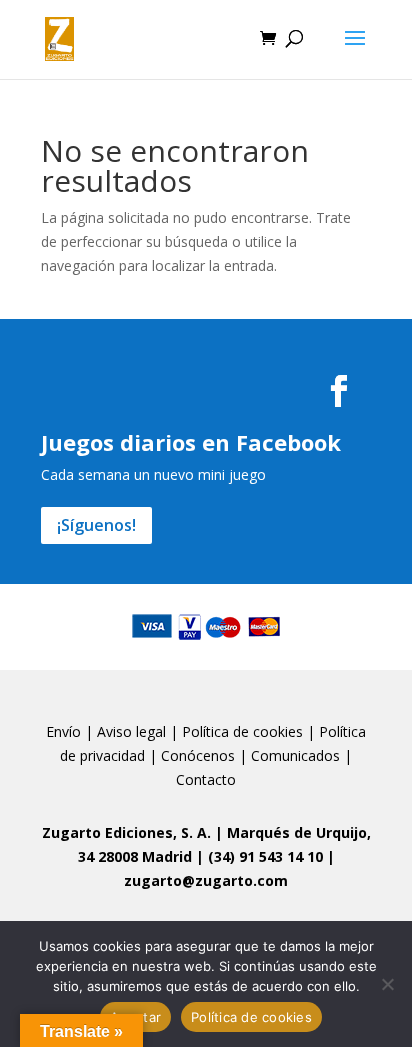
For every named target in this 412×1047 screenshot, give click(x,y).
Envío (63, 731)
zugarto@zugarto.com (206, 880)
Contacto (206, 779)
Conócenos (198, 755)
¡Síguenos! (96, 525)
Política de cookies (242, 731)
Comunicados (295, 755)
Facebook (288, 442)
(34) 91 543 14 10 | (271, 856)
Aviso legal (131, 731)
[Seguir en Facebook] (339, 391)
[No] (387, 984)
